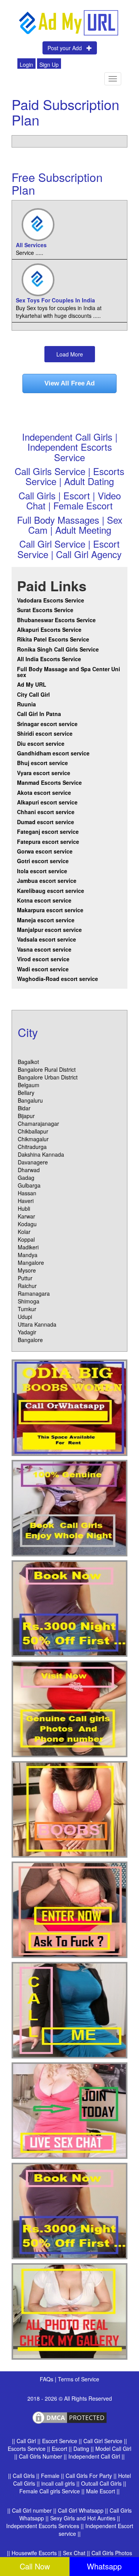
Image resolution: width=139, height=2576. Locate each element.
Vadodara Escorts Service (51, 600)
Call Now (35, 2566)
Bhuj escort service (42, 763)
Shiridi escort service (45, 733)
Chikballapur (33, 1131)
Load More (70, 354)
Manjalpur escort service (49, 930)
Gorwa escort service (45, 851)
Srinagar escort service (47, 724)
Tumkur (27, 1309)
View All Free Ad (69, 383)
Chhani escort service (46, 812)
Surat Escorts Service (45, 610)
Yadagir (27, 1332)
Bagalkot (28, 1062)
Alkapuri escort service (47, 802)
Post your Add (67, 48)
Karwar (26, 1216)
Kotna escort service (44, 900)
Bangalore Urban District (48, 1077)
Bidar (24, 1108)
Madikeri (28, 1247)
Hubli (24, 1208)
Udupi (25, 1317)
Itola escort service (42, 871)
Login (26, 64)
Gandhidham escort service (53, 753)
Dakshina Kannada (41, 1154)
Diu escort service (41, 743)
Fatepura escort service (48, 842)
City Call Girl (34, 694)
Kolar (24, 1232)
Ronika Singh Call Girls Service (58, 649)
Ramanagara (34, 1293)
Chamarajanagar (38, 1123)
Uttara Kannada (37, 1324)
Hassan (27, 1193)
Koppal (26, 1239)
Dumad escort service (46, 822)
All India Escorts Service (49, 659)
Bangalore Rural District (47, 1069)
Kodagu (27, 1224)
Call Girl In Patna (39, 714)
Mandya (28, 1255)
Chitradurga (32, 1147)
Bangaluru (30, 1100)
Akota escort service (44, 792)
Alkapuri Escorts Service (49, 630)
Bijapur (26, 1116)
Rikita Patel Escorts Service (53, 639)
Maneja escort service (46, 920)
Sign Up (49, 64)
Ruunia (26, 704)
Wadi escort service (43, 969)
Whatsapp (104, 2566)
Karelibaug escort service (51, 891)
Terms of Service (79, 2379)
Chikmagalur (33, 1139)
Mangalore (31, 1263)
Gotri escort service (43, 861)
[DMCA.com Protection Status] (69, 2417)
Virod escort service (43, 959)
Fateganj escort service (48, 832)
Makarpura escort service (50, 910)
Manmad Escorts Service (49, 782)
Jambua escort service (47, 881)
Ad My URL (32, 684)
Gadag (26, 1178)
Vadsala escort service (47, 939)
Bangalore (30, 1340)
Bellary (26, 1093)
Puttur (25, 1278)
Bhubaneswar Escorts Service (56, 620)
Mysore (27, 1270)
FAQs (47, 2379)
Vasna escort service (44, 949)
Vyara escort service (44, 773)
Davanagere (33, 1162)
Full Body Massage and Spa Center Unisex (69, 672)
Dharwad (29, 1170)
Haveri (26, 1201)
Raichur (27, 1286)
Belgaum (29, 1085)
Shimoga (29, 1301)
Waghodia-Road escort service (58, 979)
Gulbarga (29, 1185)
